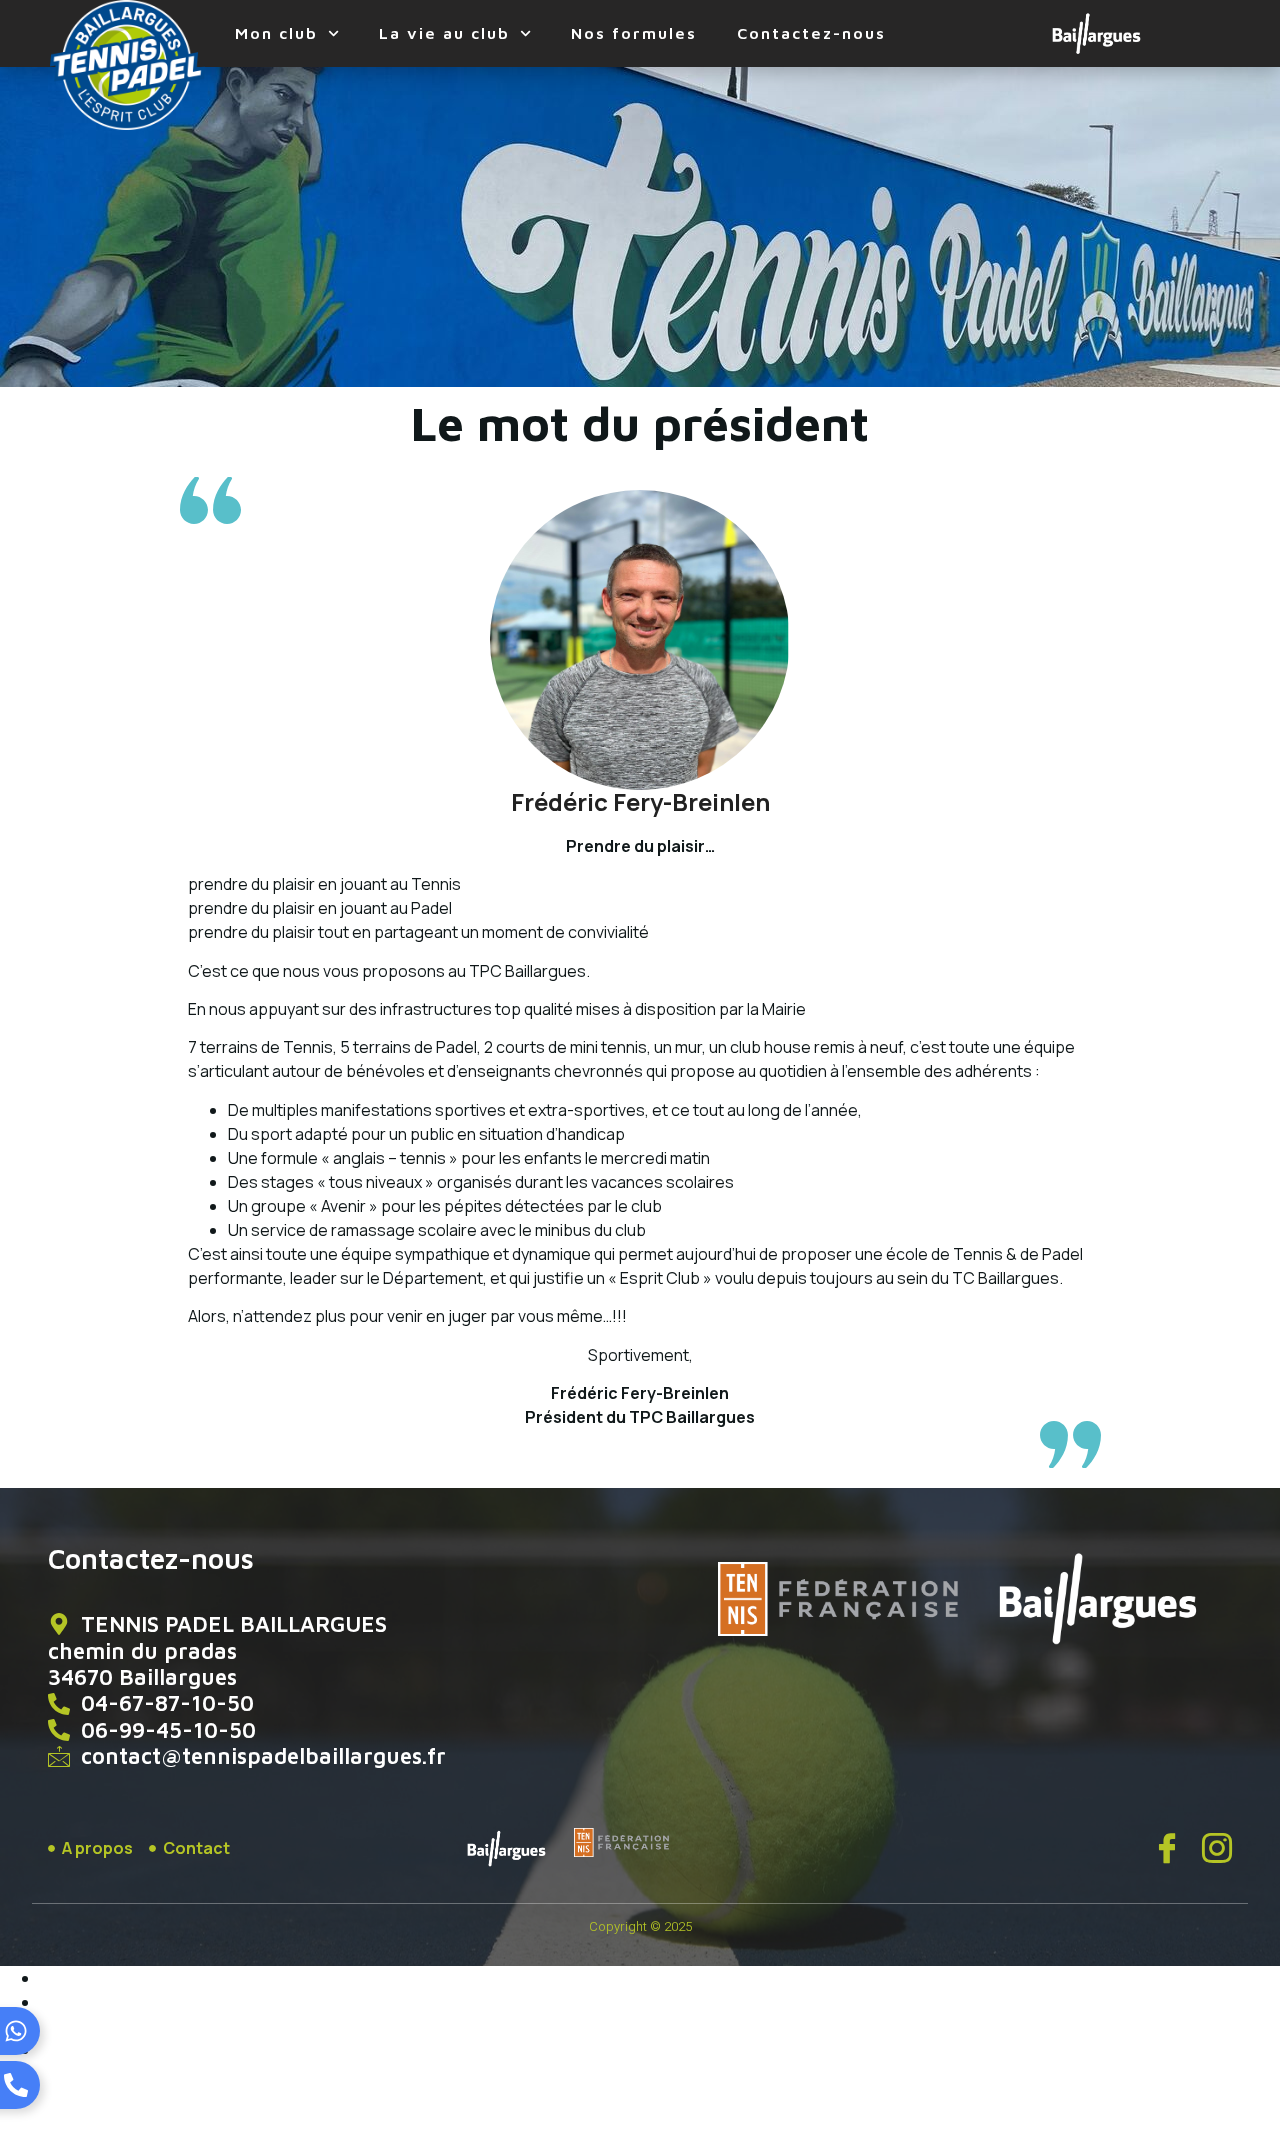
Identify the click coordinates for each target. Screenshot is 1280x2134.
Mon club (276, 33)
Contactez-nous (811, 33)
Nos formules (634, 33)
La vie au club (444, 33)
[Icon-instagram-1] (1217, 1848)
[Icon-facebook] (1167, 1848)
